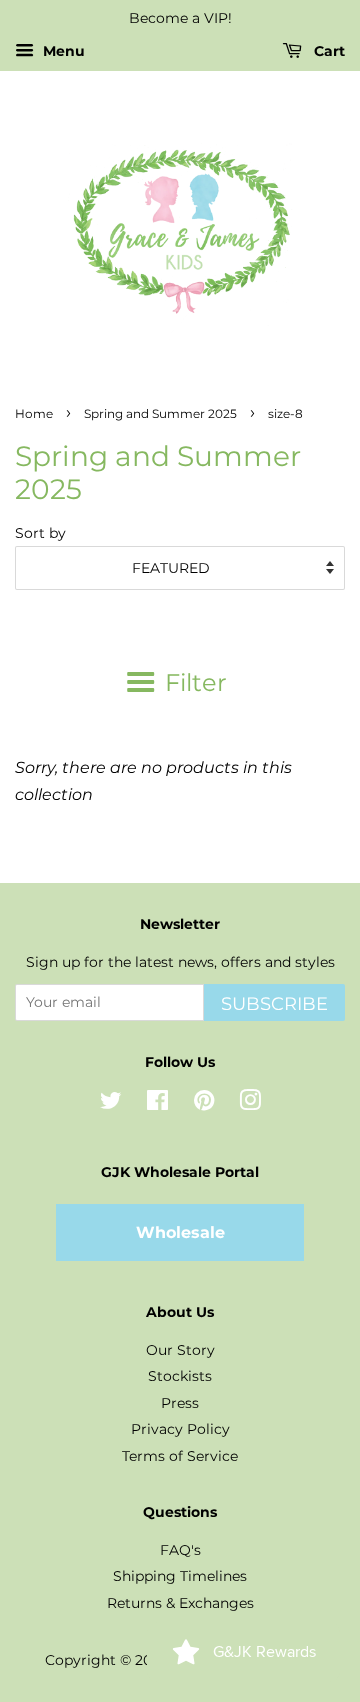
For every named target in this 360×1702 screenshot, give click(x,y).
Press (180, 1403)
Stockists (180, 1376)
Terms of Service (180, 1456)
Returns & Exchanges (180, 1603)
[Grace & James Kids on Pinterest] (204, 1104)
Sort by (40, 533)
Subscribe (274, 1004)
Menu (62, 51)
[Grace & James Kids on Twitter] (111, 1104)
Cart (327, 51)
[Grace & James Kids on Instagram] (250, 1104)
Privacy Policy (180, 1429)
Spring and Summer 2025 (160, 413)
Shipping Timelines (180, 1576)
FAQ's (180, 1550)
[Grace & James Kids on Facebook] (157, 1104)
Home (34, 413)
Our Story (180, 1350)
